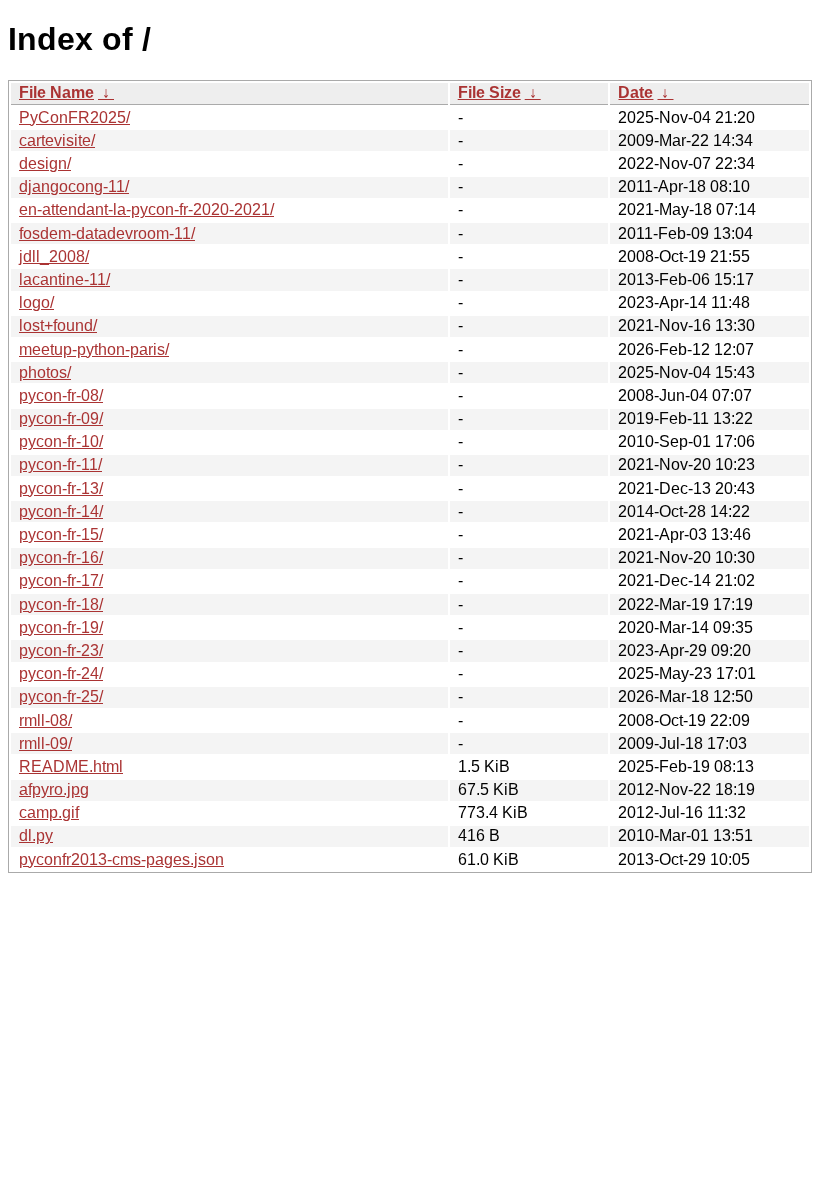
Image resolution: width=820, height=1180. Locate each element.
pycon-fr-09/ (61, 418)
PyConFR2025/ (74, 117)
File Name (56, 92)
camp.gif (49, 812)
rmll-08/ (45, 720)
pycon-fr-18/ (61, 604)
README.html (71, 766)
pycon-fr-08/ (61, 395)
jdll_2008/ (54, 256)
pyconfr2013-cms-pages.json (121, 859)
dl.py (36, 835)
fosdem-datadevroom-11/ (107, 233)
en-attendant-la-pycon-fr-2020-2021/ (146, 209)
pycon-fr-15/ (61, 534)
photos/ (45, 372)
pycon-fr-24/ (61, 673)
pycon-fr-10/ (61, 441)
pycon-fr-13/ (61, 488)
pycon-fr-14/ (61, 511)
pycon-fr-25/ (61, 696)
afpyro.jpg (54, 789)
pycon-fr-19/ (61, 627)
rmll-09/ (45, 743)
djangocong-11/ (74, 186)
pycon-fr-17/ (61, 580)
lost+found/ (58, 325)
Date (635, 92)
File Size (489, 92)
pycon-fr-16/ (61, 557)
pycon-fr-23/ (61, 650)
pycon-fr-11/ (60, 464)
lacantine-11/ (64, 279)
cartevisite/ (57, 140)
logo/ (36, 302)
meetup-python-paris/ (94, 349)
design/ (45, 163)
